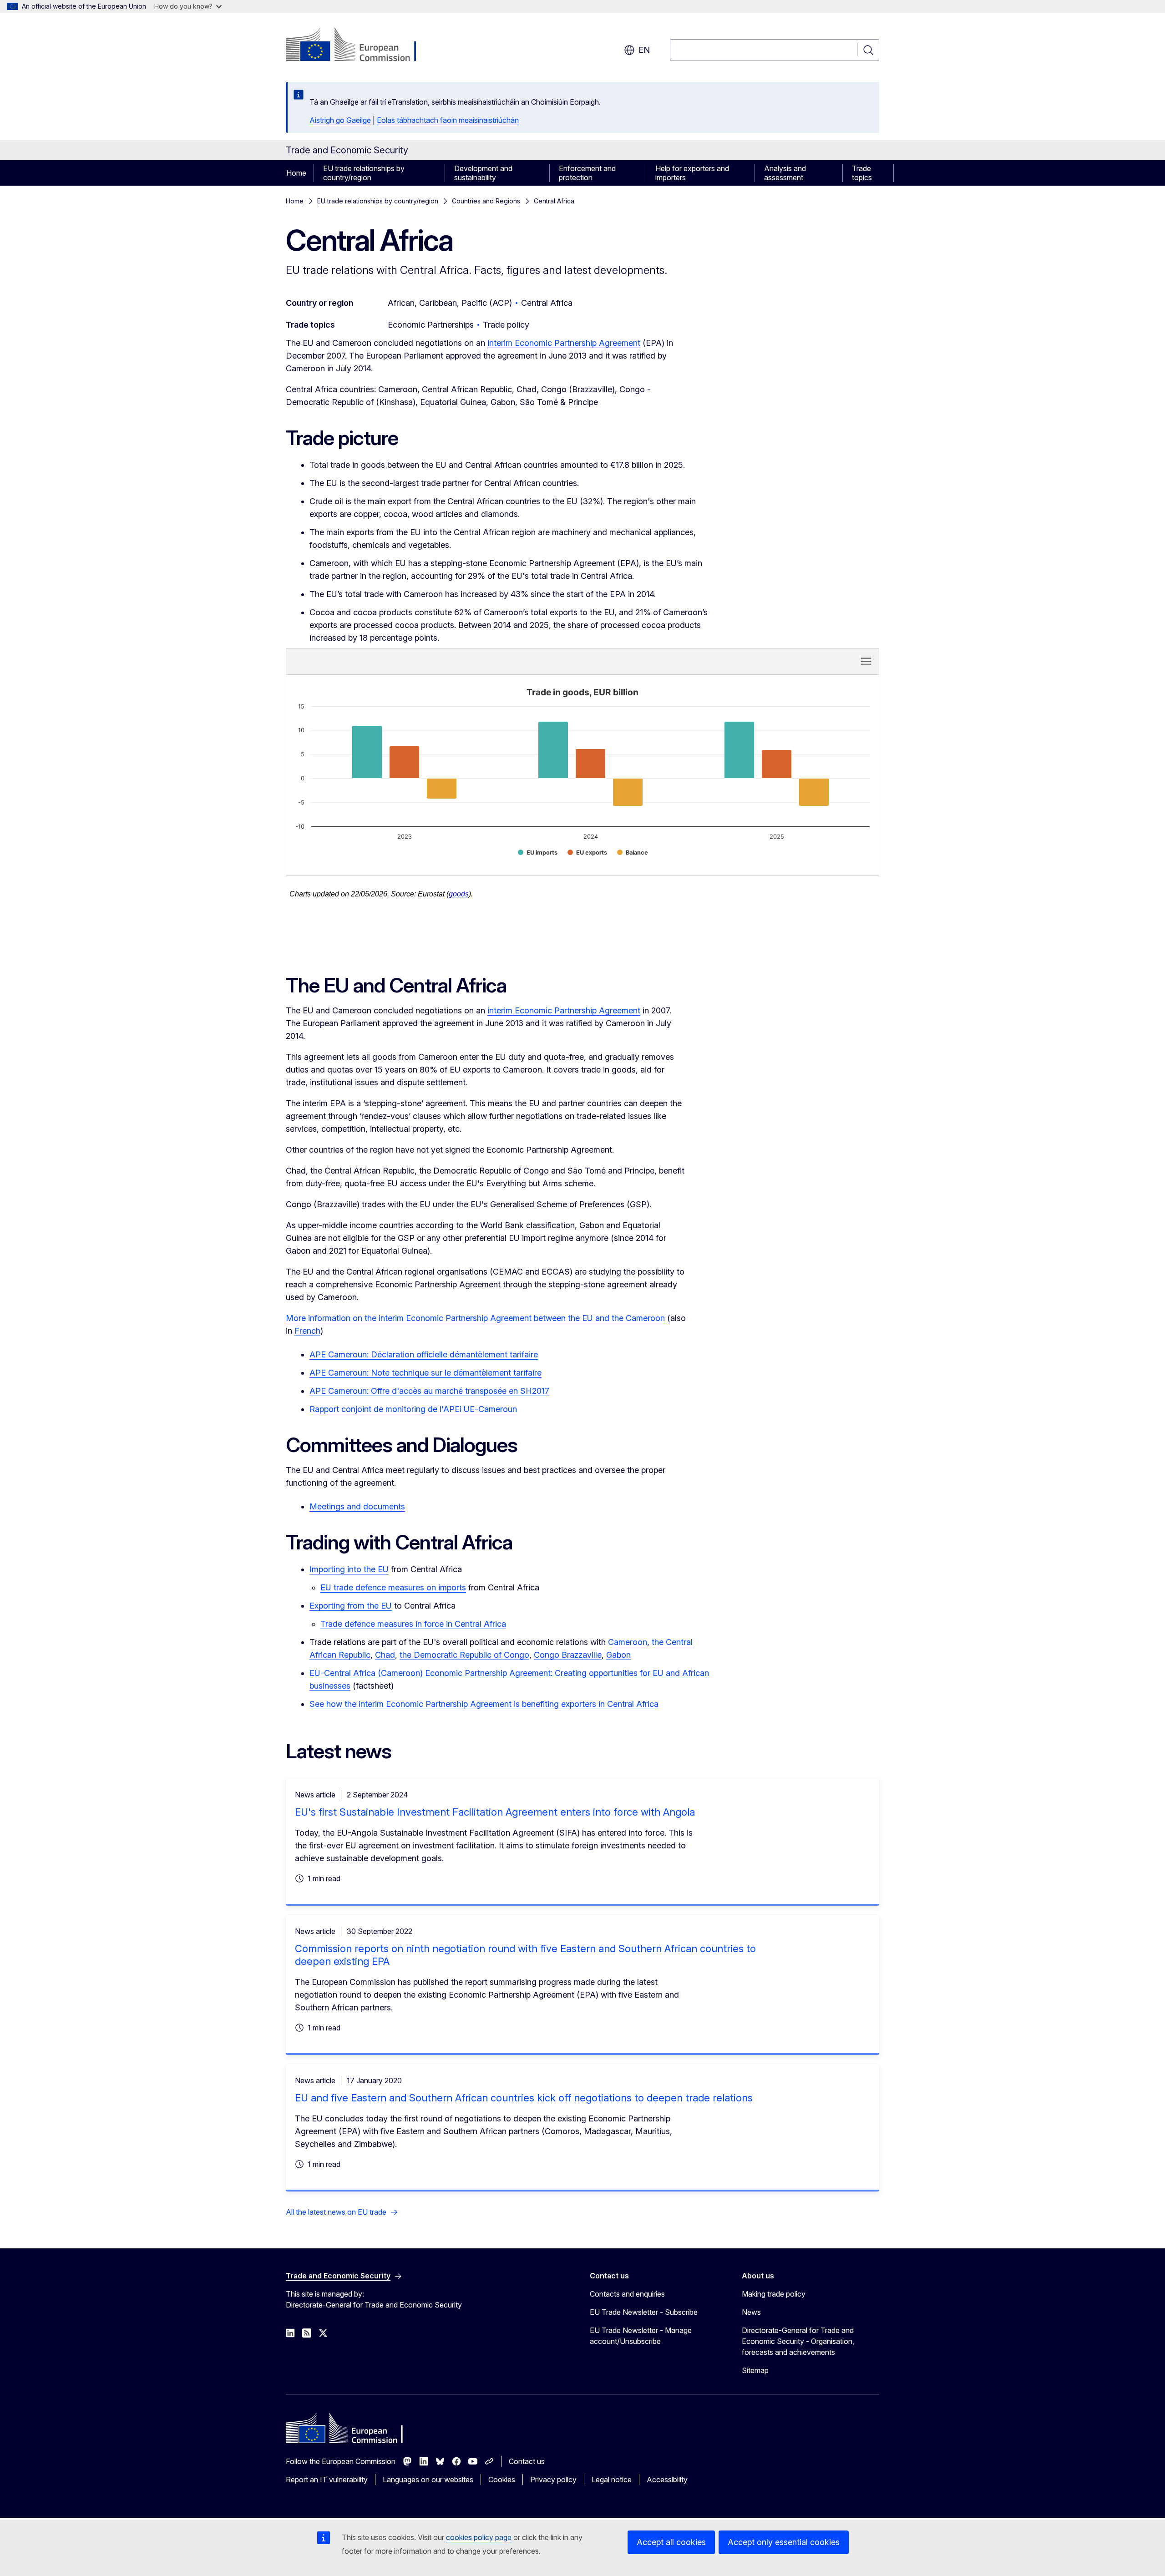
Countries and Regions (486, 201)
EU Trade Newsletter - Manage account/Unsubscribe (641, 2336)
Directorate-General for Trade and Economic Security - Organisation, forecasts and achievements (798, 2341)
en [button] (644, 50)
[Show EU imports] (538, 853)
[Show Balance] (633, 853)
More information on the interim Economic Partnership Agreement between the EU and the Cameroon (475, 1318)
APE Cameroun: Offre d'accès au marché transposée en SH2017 (429, 1391)
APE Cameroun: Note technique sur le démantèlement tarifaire (425, 1373)
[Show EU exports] (587, 853)
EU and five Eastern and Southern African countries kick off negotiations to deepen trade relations (524, 2098)
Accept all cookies (671, 2542)
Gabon (618, 1655)
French (307, 1331)
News (751, 2312)
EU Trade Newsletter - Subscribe (644, 2312)
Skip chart (446, 661)
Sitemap (755, 2370)
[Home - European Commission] (359, 46)
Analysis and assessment (785, 173)
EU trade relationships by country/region (364, 173)
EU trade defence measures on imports (393, 1587)
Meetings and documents (357, 1506)
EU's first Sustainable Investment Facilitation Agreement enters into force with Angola (495, 1812)
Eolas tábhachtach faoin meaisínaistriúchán (448, 120)
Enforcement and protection (587, 173)
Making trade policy (774, 2294)
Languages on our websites (428, 2480)
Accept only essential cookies (784, 2542)
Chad (385, 1655)
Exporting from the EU (351, 1606)
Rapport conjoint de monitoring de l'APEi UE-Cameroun (413, 1409)
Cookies (502, 2480)
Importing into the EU (349, 1569)
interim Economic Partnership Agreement (564, 343)
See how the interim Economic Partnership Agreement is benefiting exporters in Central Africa (484, 1704)
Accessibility (667, 2480)
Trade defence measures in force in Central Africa (413, 1624)
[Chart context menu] (866, 661)
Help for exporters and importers (692, 173)
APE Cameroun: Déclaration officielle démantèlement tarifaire (424, 1354)
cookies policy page (479, 2537)
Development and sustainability (483, 173)
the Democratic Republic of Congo (464, 1655)
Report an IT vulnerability (327, 2480)
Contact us (527, 2461)
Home (296, 173)
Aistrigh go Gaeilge (340, 120)
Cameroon (628, 1642)
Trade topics (862, 173)
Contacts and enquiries (627, 2294)
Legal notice (612, 2480)
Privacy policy (553, 2480)
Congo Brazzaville (568, 1655)
